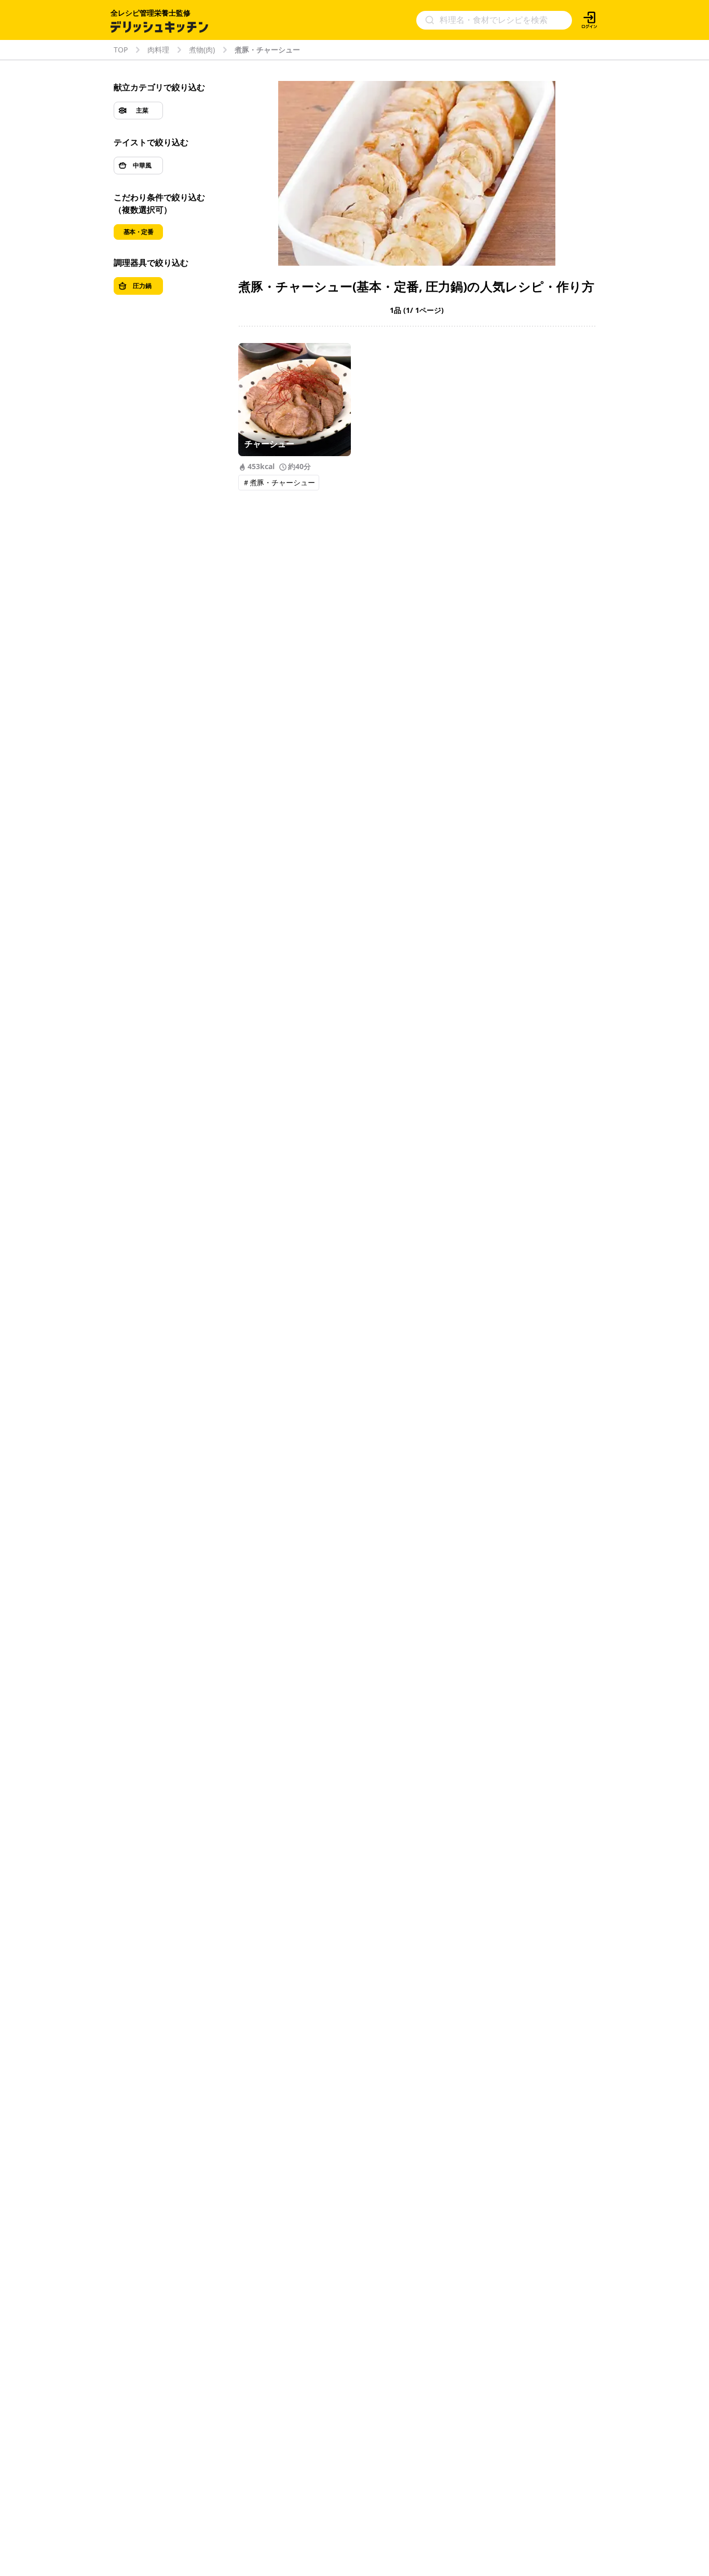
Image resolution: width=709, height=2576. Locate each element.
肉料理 (158, 50)
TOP (121, 50)
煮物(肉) (202, 50)
